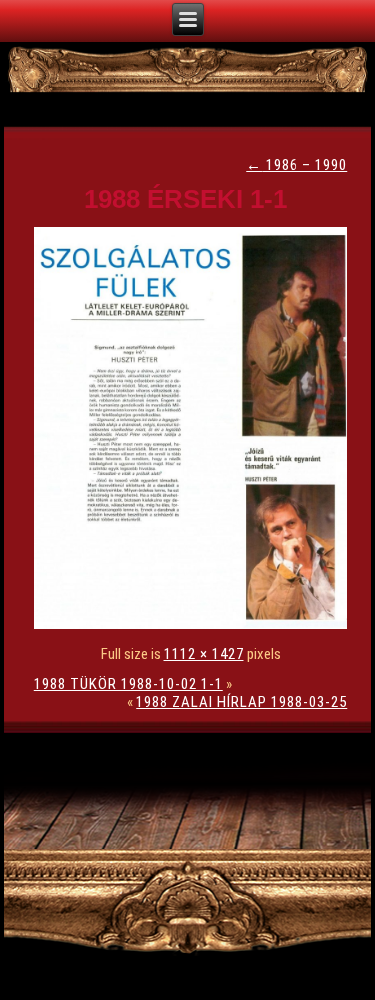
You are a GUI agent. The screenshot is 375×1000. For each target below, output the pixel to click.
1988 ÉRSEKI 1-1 (185, 199)
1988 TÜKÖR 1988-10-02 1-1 (128, 684)
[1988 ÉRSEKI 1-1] (196, 624)
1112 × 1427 (204, 654)
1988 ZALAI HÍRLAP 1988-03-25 (241, 702)
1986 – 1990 (296, 165)
